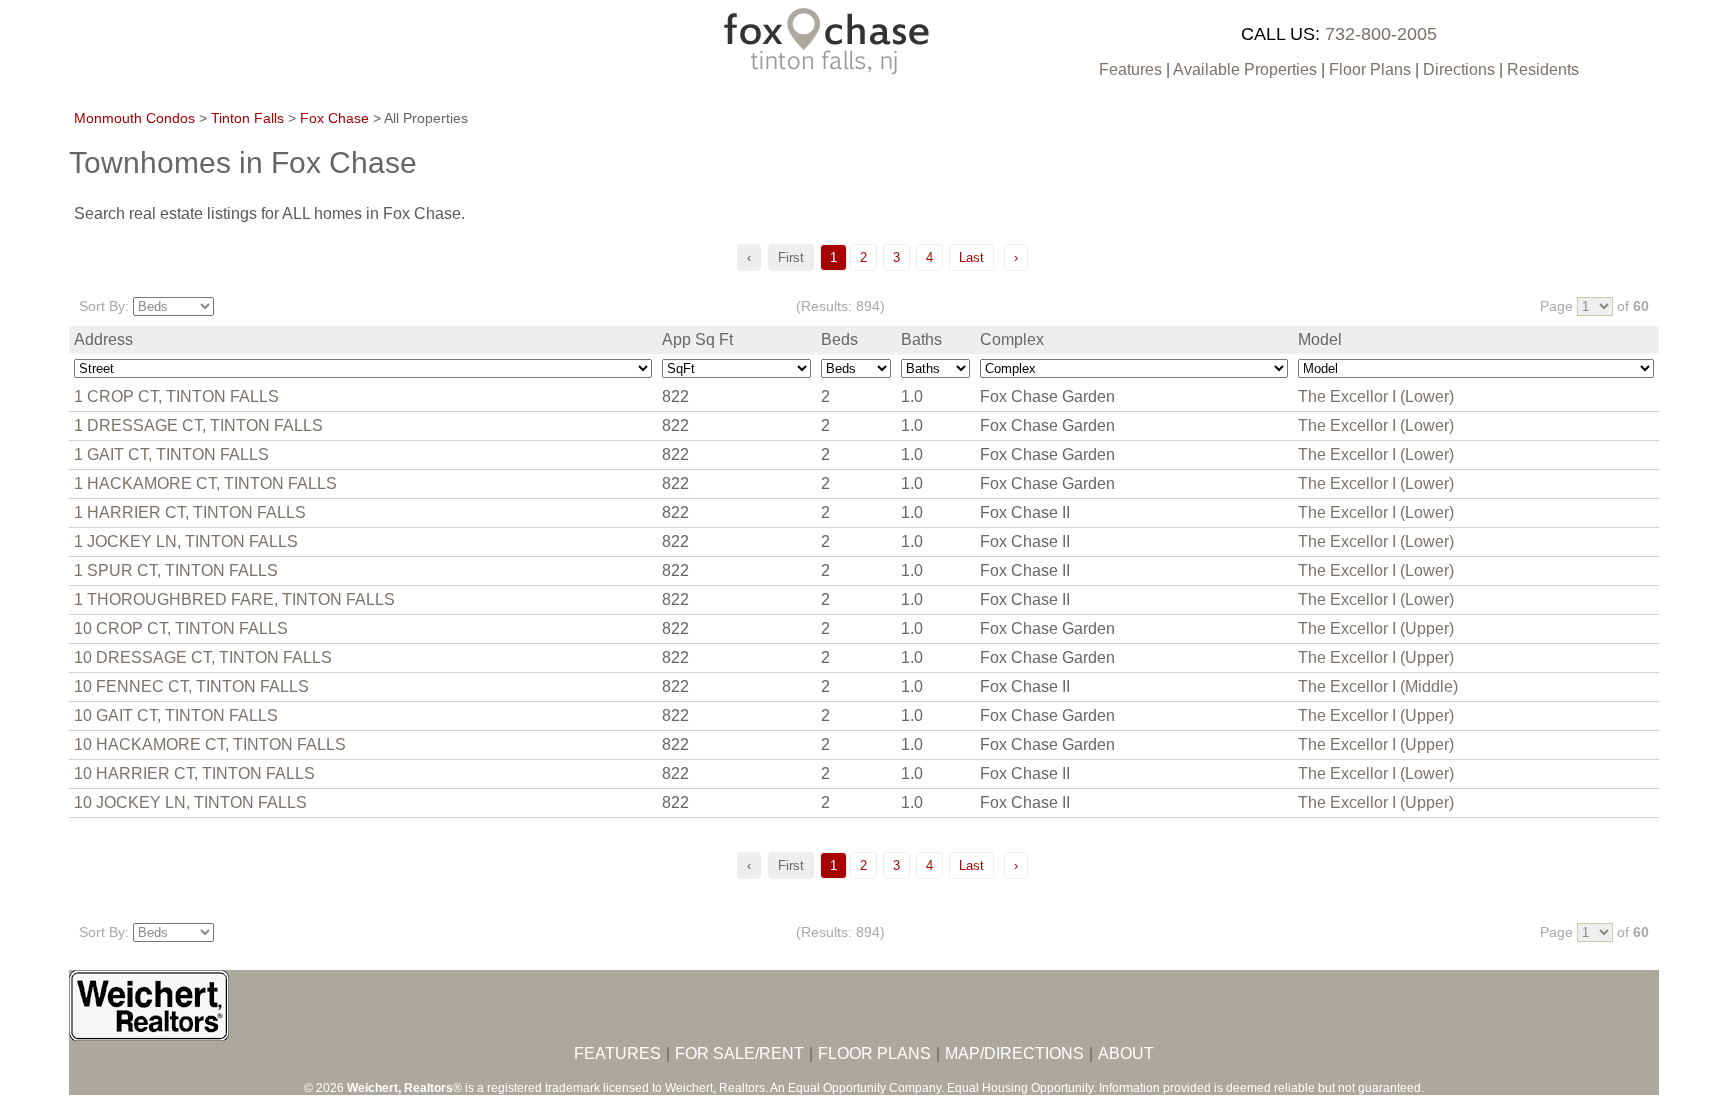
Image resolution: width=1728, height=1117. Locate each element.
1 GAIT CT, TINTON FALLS (171, 454)
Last (971, 257)
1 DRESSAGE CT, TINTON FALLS (198, 425)
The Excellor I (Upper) (1376, 628)
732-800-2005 (1381, 34)
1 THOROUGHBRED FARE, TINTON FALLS (234, 599)
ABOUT (1126, 1053)
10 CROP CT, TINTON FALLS (181, 628)
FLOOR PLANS (874, 1053)
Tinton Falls (247, 118)
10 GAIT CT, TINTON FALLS (176, 715)
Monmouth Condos (134, 118)
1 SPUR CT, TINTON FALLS (176, 570)
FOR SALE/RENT (739, 1053)
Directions (1459, 69)
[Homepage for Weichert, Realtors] (149, 1035)
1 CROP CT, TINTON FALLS (176, 396)
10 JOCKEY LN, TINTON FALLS (190, 802)
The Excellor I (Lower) (1376, 396)
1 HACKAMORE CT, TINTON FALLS (205, 483)
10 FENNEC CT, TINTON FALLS (191, 686)
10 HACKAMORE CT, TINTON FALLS (210, 744)
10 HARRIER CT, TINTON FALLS (194, 773)
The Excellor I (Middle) (1378, 686)
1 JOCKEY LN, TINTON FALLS (186, 541)
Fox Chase (334, 118)
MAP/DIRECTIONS (1014, 1053)
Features (1130, 69)
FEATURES (617, 1053)
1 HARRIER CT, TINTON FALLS (190, 512)
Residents (1543, 69)
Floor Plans (1370, 69)
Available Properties (1245, 69)
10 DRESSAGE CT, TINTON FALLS (203, 657)
